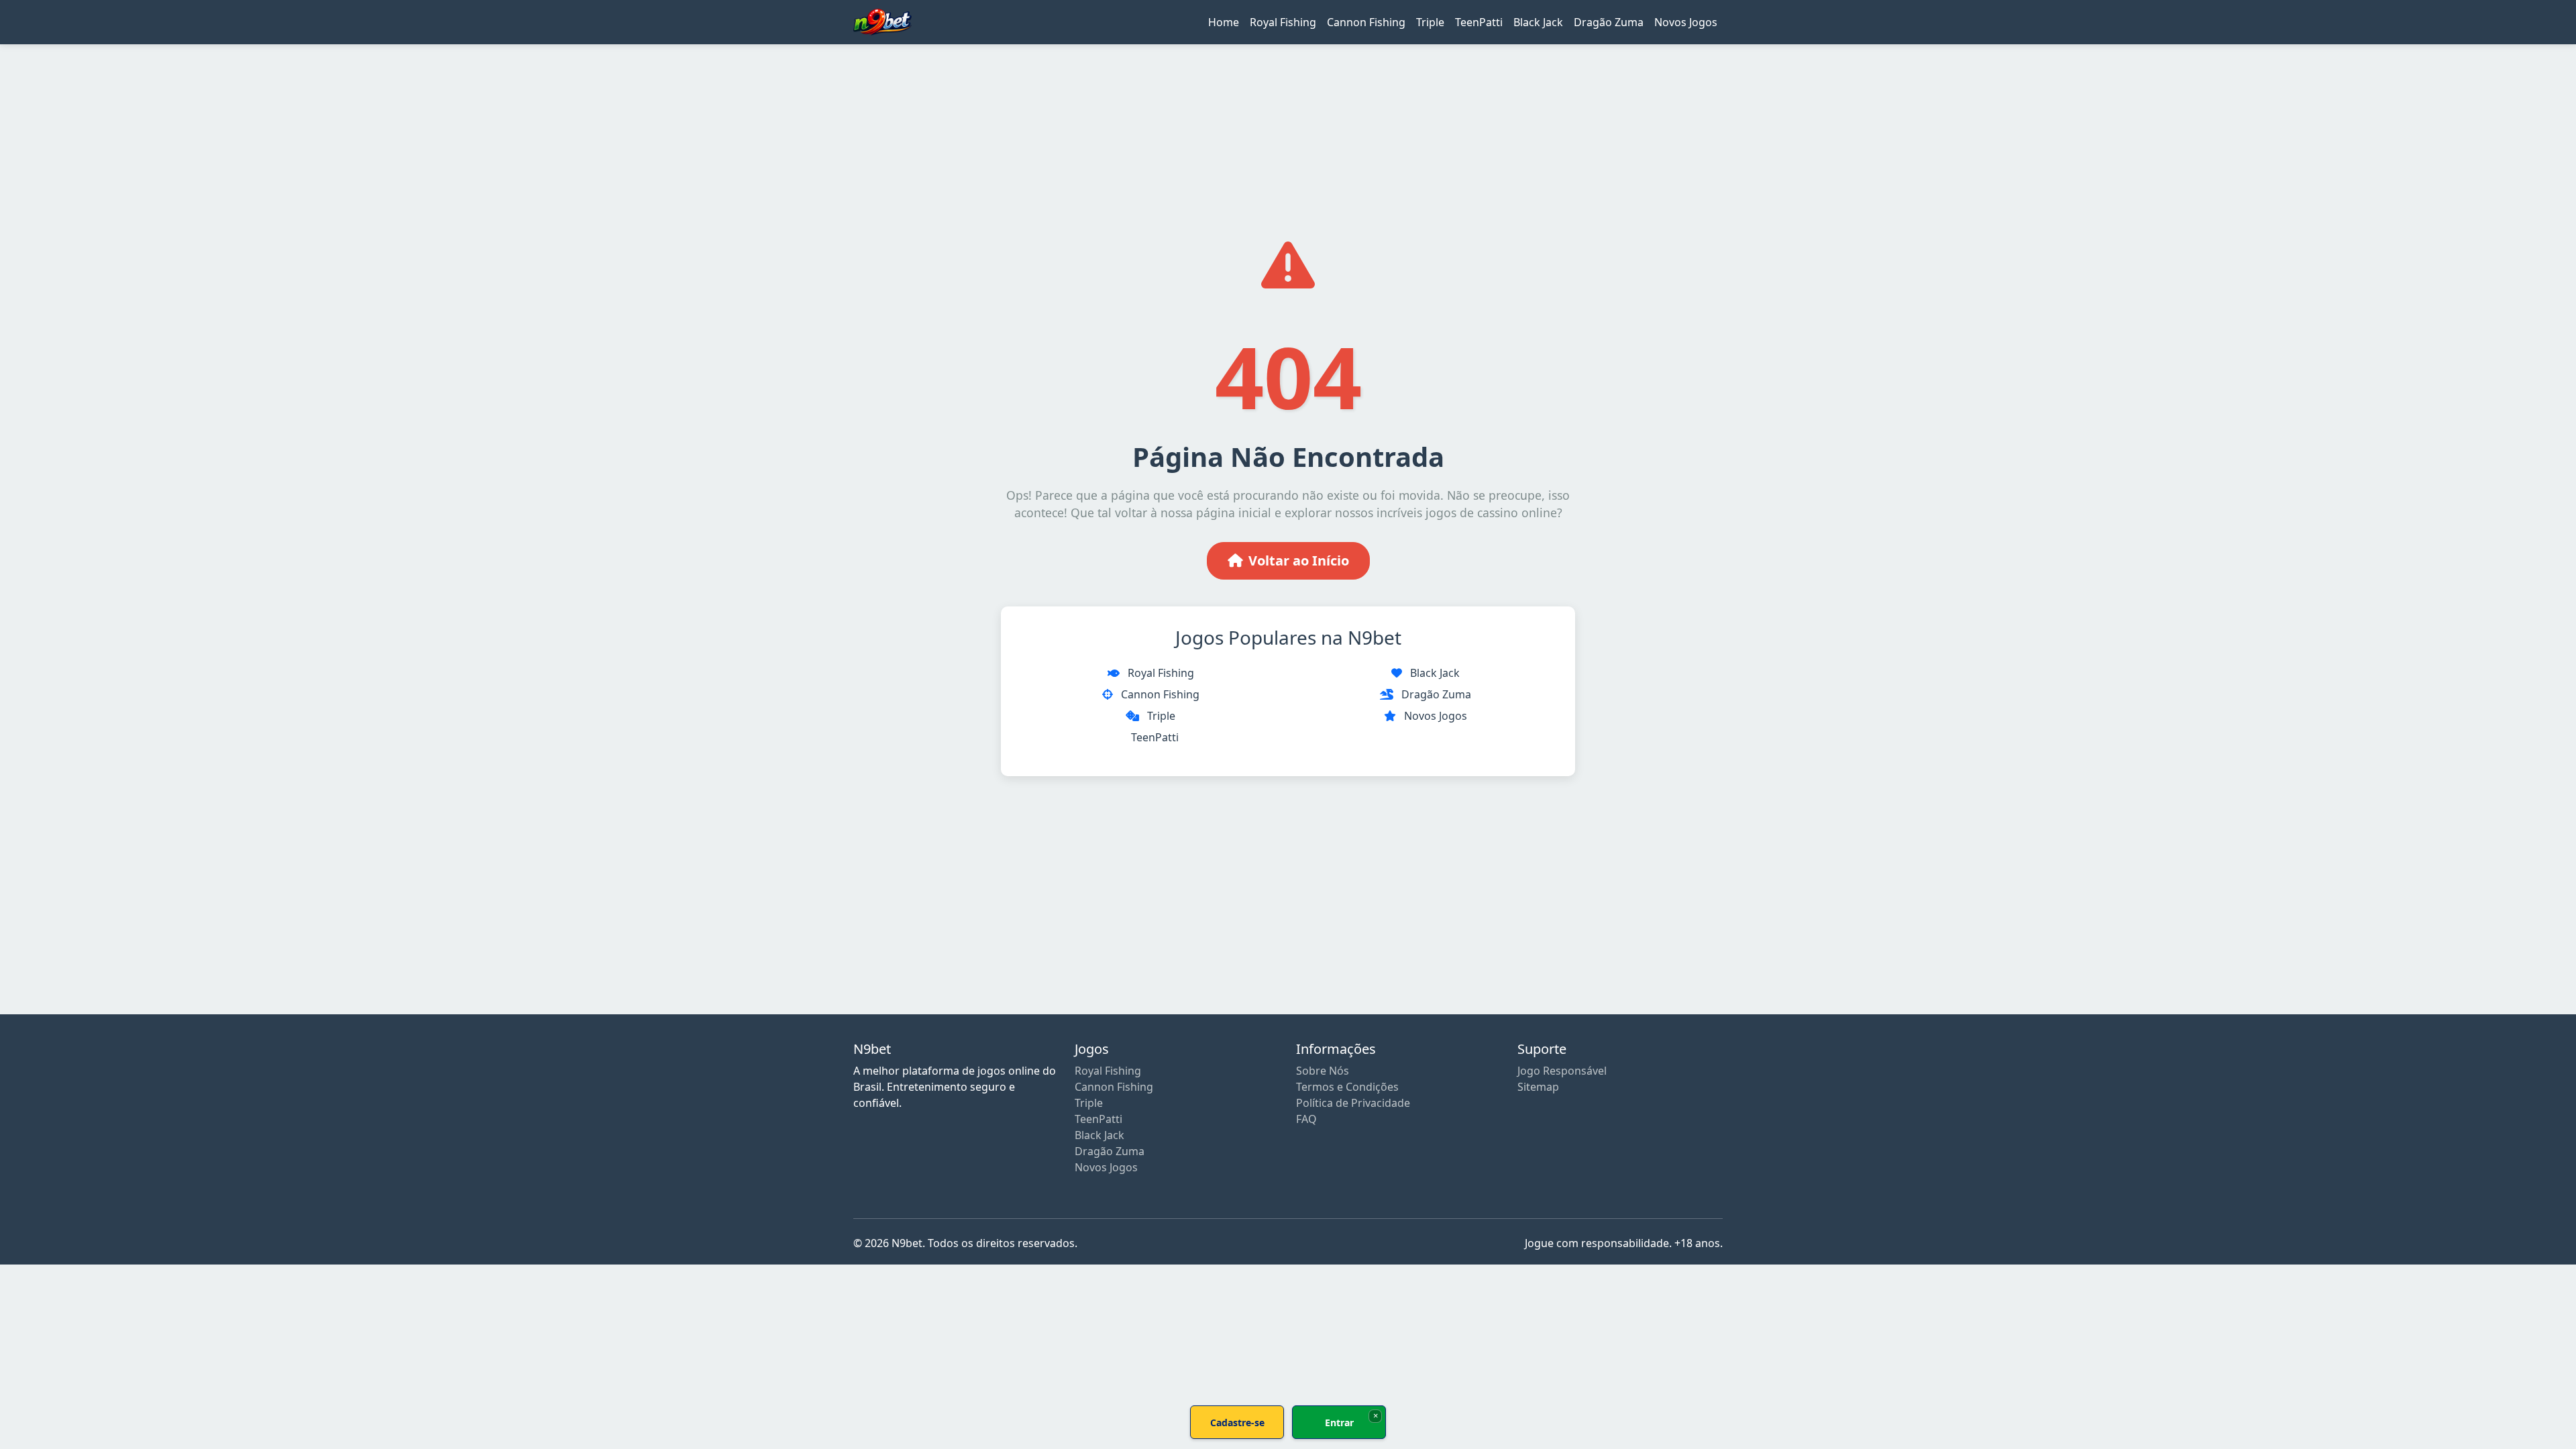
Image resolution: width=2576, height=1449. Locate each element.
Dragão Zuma (1609, 22)
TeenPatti (1479, 22)
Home (1224, 22)
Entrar (1339, 1423)
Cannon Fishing (1366, 22)
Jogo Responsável (1562, 1071)
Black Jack (1538, 22)
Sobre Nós (1323, 1071)
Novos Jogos (1686, 22)
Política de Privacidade (1353, 1103)
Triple (1430, 22)
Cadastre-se (1237, 1423)
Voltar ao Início (1299, 560)
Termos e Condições (1347, 1087)
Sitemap (1538, 1087)
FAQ (1306, 1119)
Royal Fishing (1283, 22)
